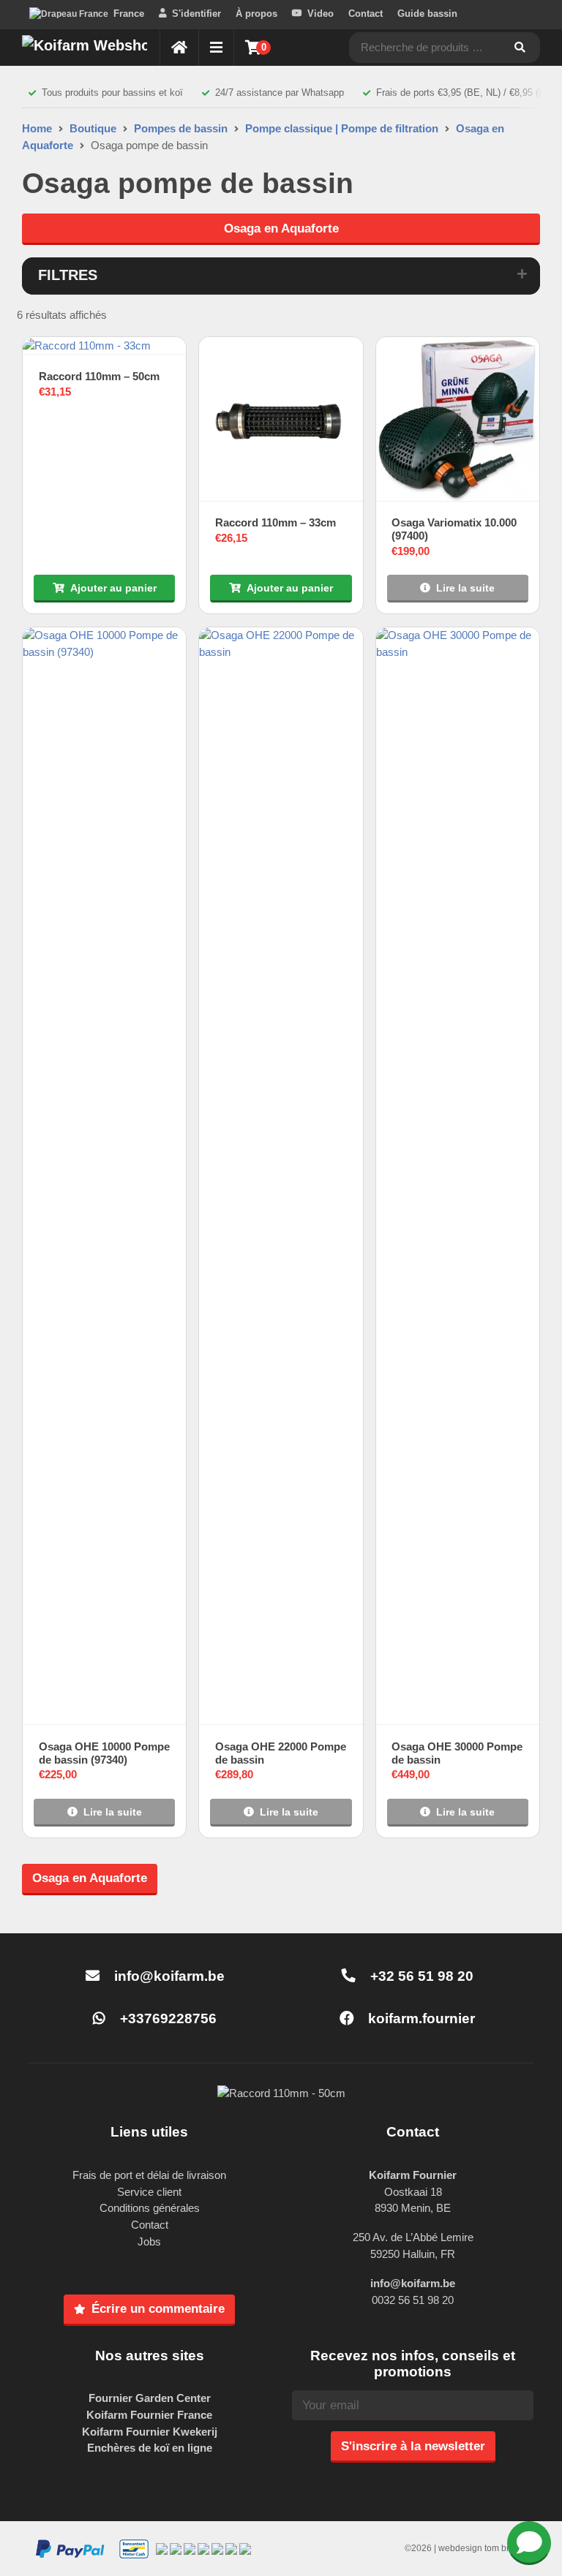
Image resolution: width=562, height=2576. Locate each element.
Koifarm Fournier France (149, 2415)
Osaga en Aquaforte (281, 228)
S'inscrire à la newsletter (413, 2446)
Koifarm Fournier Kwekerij (150, 2432)
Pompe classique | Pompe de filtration (342, 128)
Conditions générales (150, 2208)
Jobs (149, 2241)
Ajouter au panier (113, 588)
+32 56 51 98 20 (420, 1976)
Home (37, 128)
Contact (366, 14)
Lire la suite (465, 588)
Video (321, 14)
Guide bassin (427, 14)
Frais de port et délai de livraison (149, 2175)
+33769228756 (166, 2018)
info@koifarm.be (169, 1976)
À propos (256, 14)
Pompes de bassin (181, 128)
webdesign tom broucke (486, 2548)
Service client (149, 2192)
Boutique (93, 128)
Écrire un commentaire (158, 2308)
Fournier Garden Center (150, 2398)
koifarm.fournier (420, 2018)
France (129, 14)
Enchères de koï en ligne (150, 2448)
